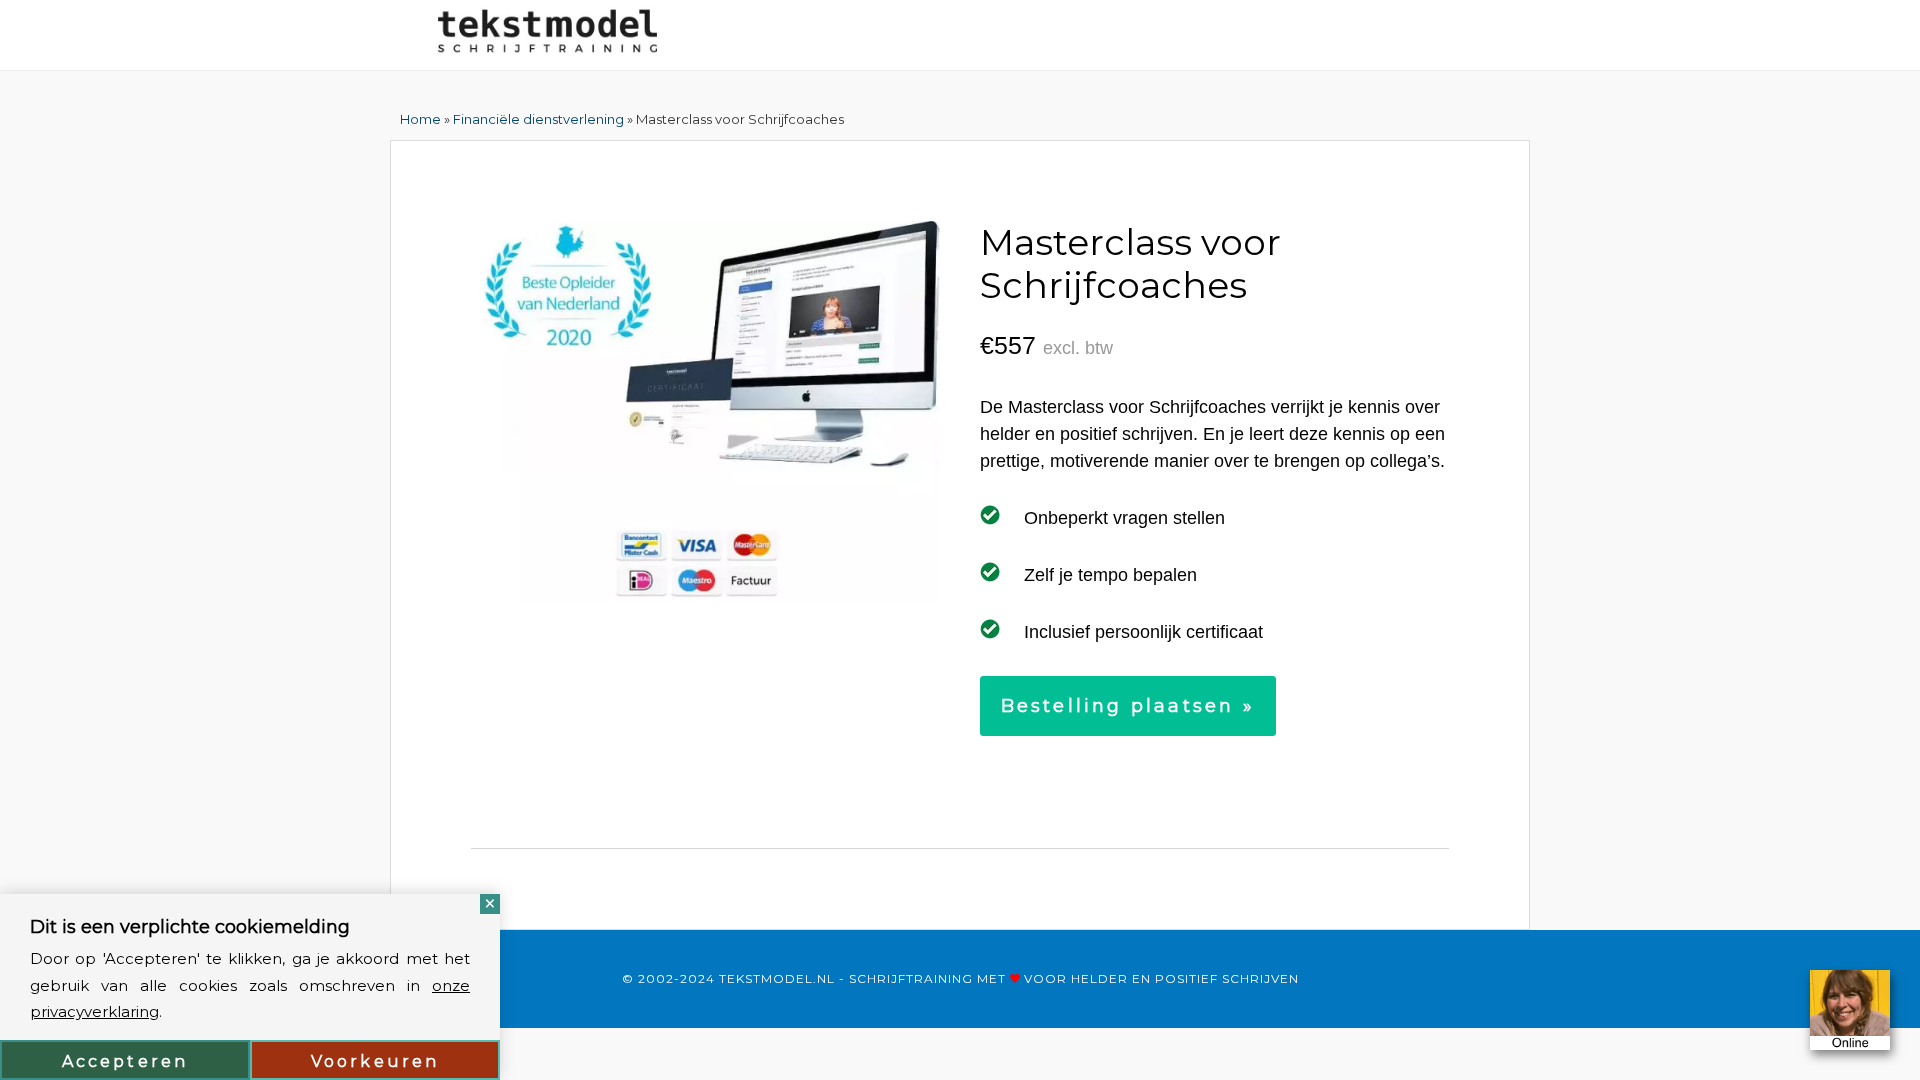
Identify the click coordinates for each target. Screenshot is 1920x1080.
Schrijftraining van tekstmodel (547, 35)
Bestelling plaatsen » (1128, 706)
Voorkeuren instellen (375, 1066)
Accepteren (125, 1061)
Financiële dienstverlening (538, 119)
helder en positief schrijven (1185, 978)
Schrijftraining (911, 978)
